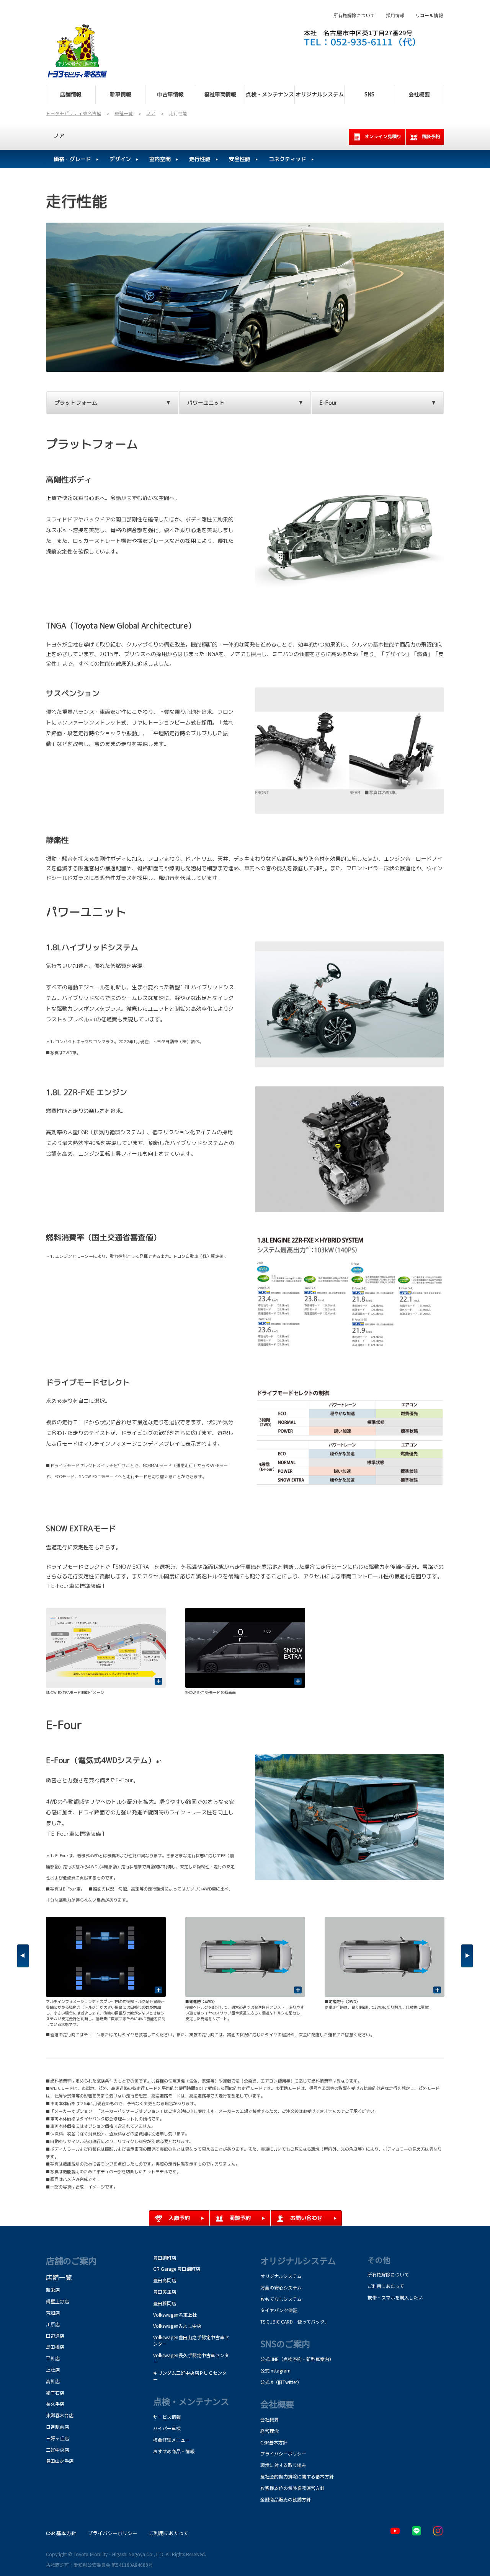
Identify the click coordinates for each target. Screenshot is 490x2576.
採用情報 (395, 15)
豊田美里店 (165, 2292)
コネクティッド (287, 159)
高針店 (53, 2381)
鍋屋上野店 (57, 2301)
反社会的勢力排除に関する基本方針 (297, 2476)
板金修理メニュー (171, 2440)
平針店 (53, 2358)
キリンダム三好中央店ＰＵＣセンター (190, 2376)
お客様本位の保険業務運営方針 (292, 2488)
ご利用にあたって (386, 2286)
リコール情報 (429, 15)
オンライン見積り (383, 136)
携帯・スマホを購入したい (395, 2297)
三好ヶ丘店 (57, 2438)
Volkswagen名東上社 (175, 2315)
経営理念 (269, 2431)
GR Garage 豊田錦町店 (177, 2269)
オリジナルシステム (281, 2276)
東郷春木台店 (60, 2415)
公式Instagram (275, 2370)
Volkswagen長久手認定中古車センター (191, 2358)
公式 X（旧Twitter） (281, 2382)
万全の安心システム (281, 2287)
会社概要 (269, 2419)
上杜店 (53, 2370)
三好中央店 (57, 2450)
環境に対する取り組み (283, 2465)
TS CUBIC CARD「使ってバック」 (295, 2321)
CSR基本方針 (274, 2442)
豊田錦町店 (165, 2258)
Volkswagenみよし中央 (177, 2326)
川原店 (53, 2324)
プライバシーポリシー (283, 2453)
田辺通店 (55, 2336)
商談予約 (431, 136)
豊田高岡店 (165, 2280)
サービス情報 (167, 2417)
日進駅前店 (57, 2427)
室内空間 (160, 159)
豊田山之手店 (60, 2461)
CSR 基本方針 (61, 2533)
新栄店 (53, 2290)
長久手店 (55, 2404)
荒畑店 (53, 2313)
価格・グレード (72, 159)
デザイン (120, 159)
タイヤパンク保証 (279, 2310)
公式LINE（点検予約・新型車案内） (297, 2359)
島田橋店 (55, 2347)
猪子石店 (55, 2393)
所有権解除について (354, 15)
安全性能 (240, 159)
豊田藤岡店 (165, 2303)
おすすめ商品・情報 (174, 2451)
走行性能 (200, 159)
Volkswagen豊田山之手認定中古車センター (191, 2340)
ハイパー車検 (167, 2428)
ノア (59, 136)
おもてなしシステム (281, 2299)
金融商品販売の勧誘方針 (286, 2499)
